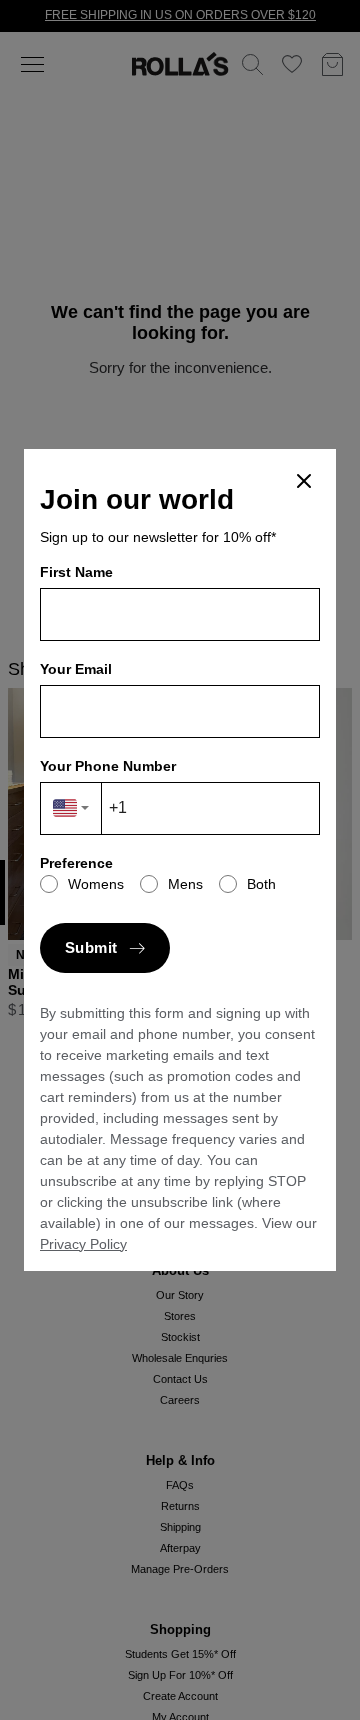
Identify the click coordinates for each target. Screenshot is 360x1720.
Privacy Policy (83, 1244)
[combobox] (71, 808)
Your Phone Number (108, 766)
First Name (76, 572)
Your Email (76, 669)
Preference (76, 863)
